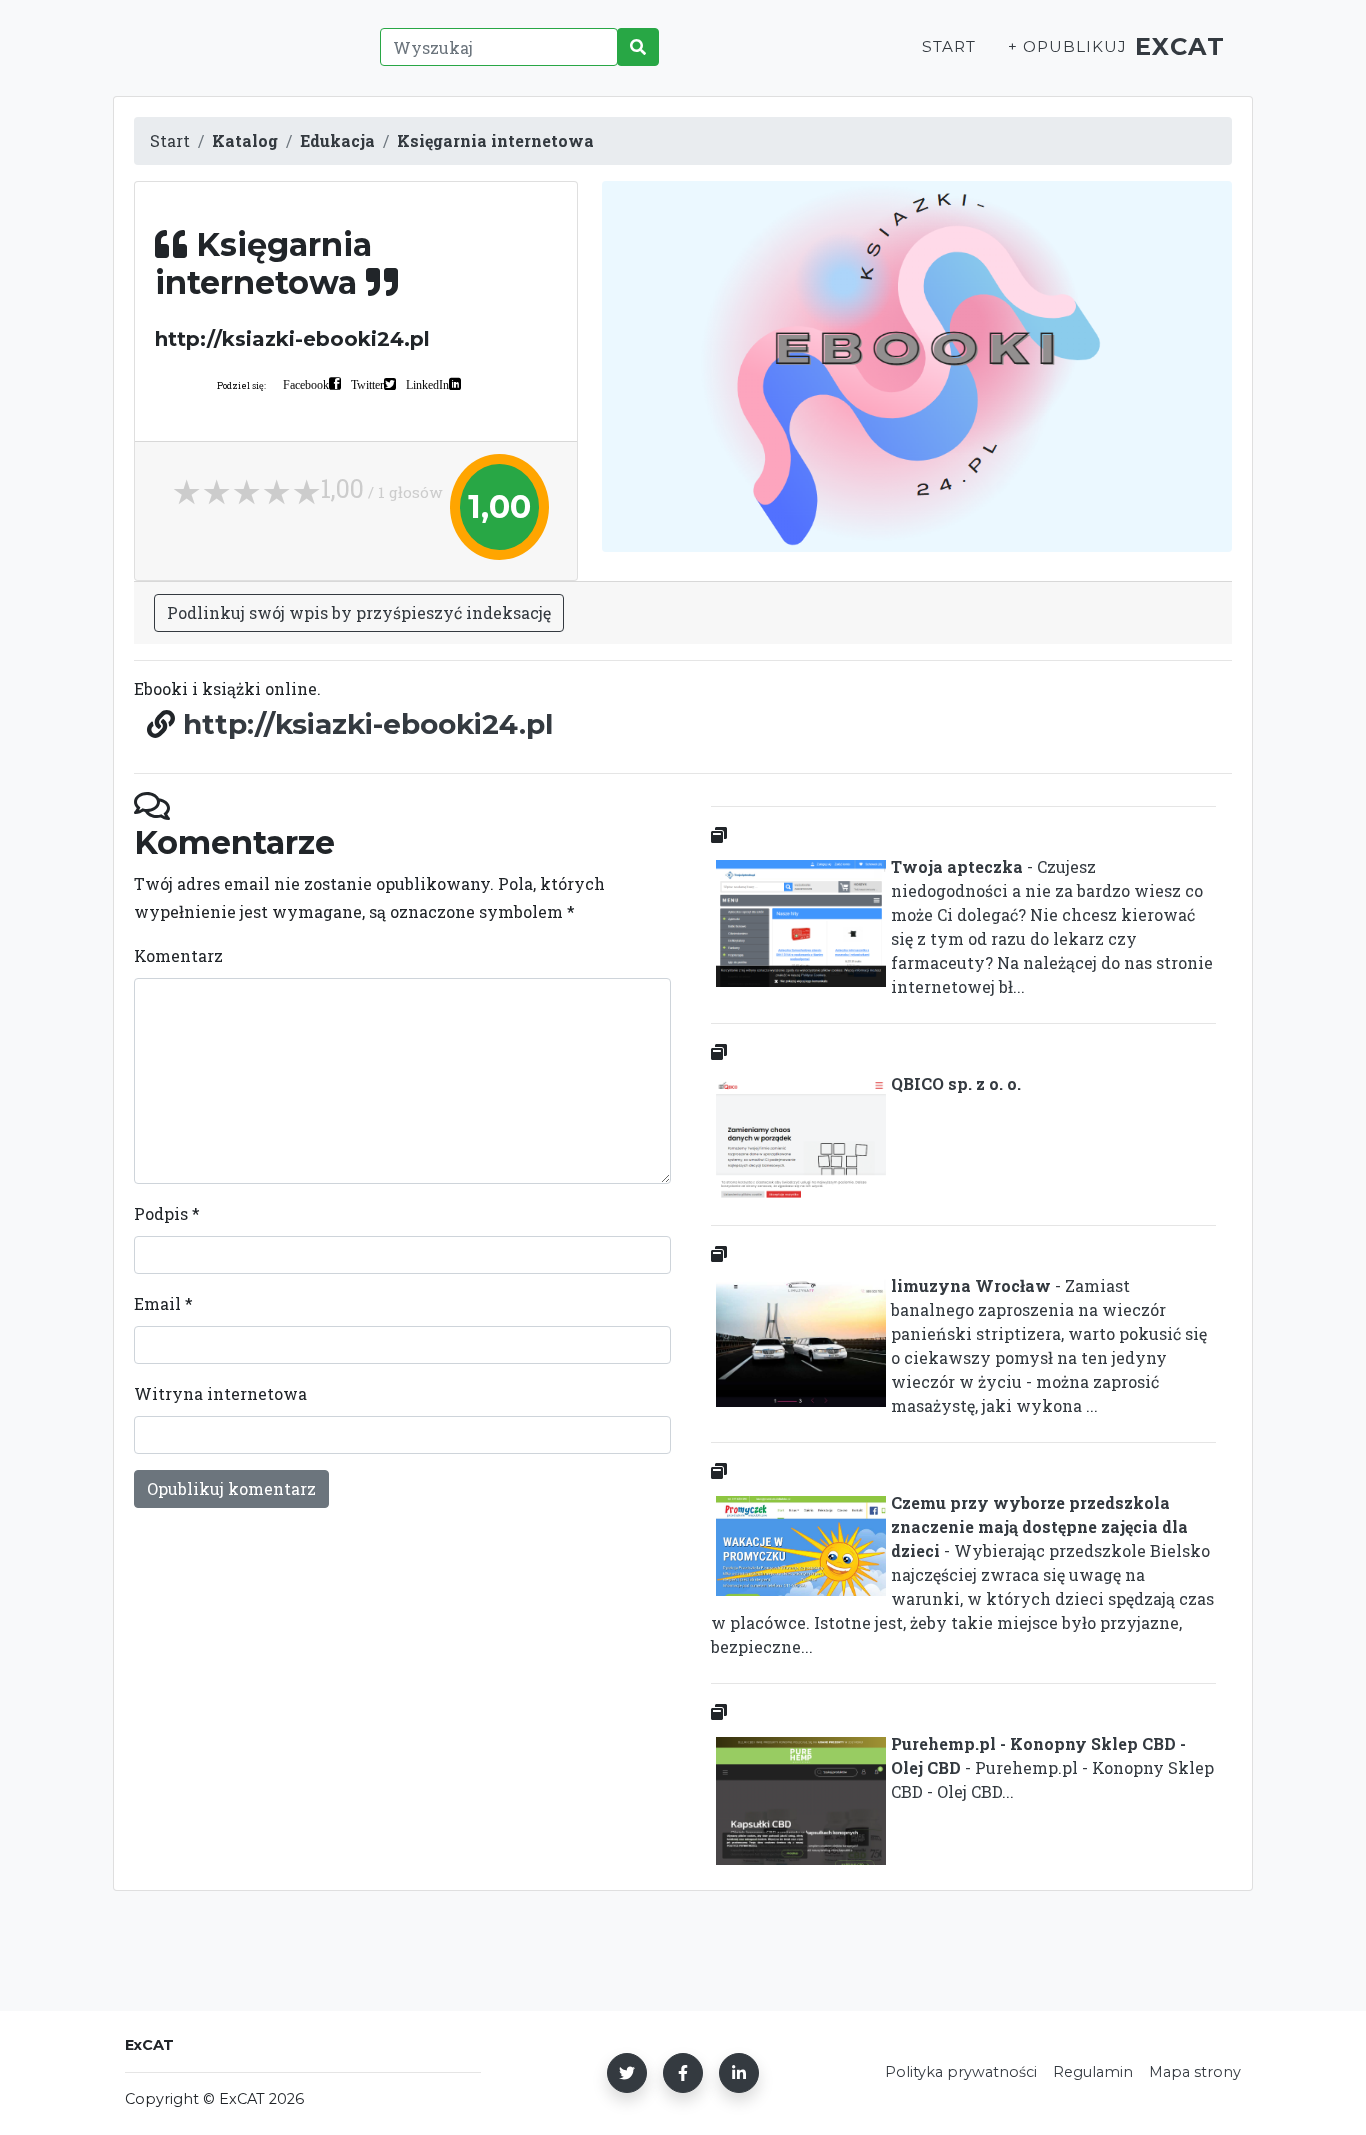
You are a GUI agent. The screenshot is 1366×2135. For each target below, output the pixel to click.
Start (949, 46)
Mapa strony (1195, 2072)
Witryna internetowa (220, 1393)
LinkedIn (427, 384)
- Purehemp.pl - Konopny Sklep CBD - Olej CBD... (1052, 1767)
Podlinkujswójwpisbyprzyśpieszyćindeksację (359, 612)
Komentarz (178, 955)
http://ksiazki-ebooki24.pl (368, 724)
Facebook (306, 384)
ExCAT (1180, 46)
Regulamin (1093, 2072)
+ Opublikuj (1067, 46)
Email (163, 1303)
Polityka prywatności (961, 2072)
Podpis (167, 1213)
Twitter (367, 384)
